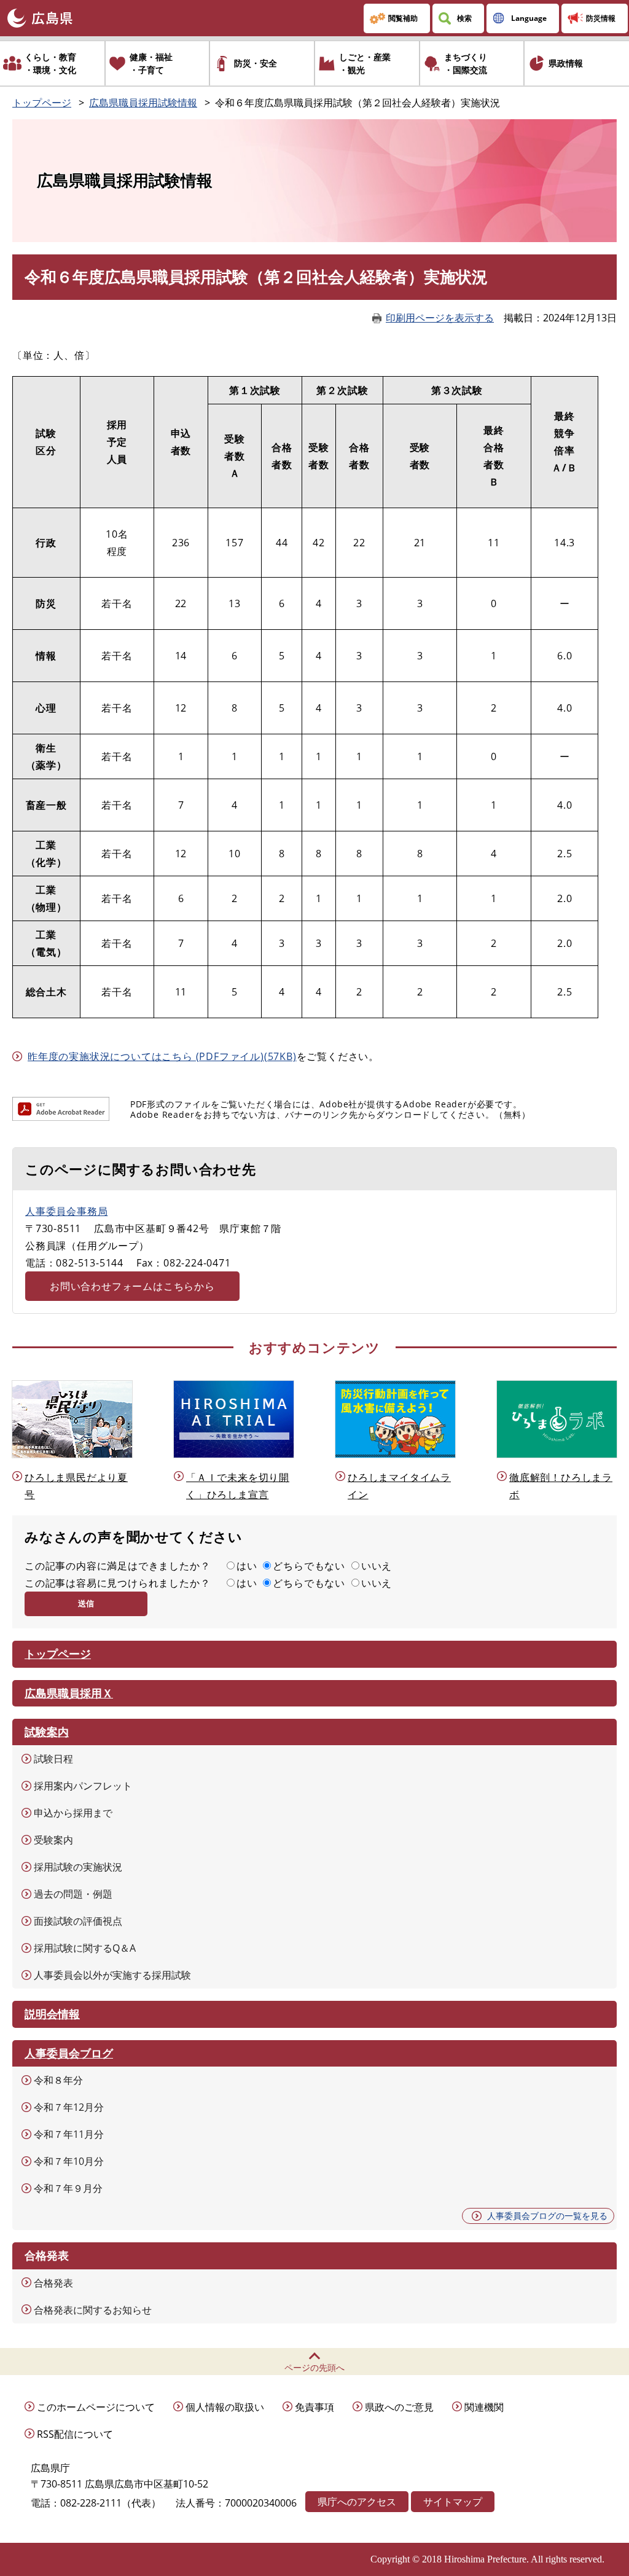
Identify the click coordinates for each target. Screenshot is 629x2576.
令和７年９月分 (68, 2188)
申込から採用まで (73, 1813)
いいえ (377, 1566)
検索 (464, 18)
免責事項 (314, 2407)
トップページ (42, 103)
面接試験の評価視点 (78, 1921)
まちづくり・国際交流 (466, 63)
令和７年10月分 (69, 2161)
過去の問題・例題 (73, 1894)
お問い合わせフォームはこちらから (132, 1286)
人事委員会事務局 (66, 1211)
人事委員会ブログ (69, 2053)
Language (529, 18)
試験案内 (47, 1732)
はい (247, 1566)
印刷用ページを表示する (440, 318)
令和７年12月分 (69, 2107)
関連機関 (484, 2407)
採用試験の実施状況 (78, 1867)
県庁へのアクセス (357, 2502)
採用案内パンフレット (83, 1786)
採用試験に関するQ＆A (85, 1948)
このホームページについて (96, 2407)
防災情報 (601, 18)
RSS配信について (75, 2434)
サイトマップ (453, 2502)
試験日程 (53, 1759)
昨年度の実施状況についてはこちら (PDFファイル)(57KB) (162, 1056)
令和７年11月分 (69, 2134)
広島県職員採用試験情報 (143, 103)
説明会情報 (52, 2014)
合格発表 (53, 2283)
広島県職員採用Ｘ (69, 1693)
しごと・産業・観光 (365, 63)
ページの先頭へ (314, 2367)
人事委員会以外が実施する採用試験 (112, 1975)
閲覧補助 (403, 18)
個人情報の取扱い (225, 2407)
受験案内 (53, 1840)
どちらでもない (309, 1566)
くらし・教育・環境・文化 (50, 63)
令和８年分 (58, 2080)
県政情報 (566, 63)
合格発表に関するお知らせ (93, 2310)
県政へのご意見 (399, 2407)
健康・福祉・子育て (151, 63)
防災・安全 (256, 63)
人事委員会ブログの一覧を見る (547, 2216)
